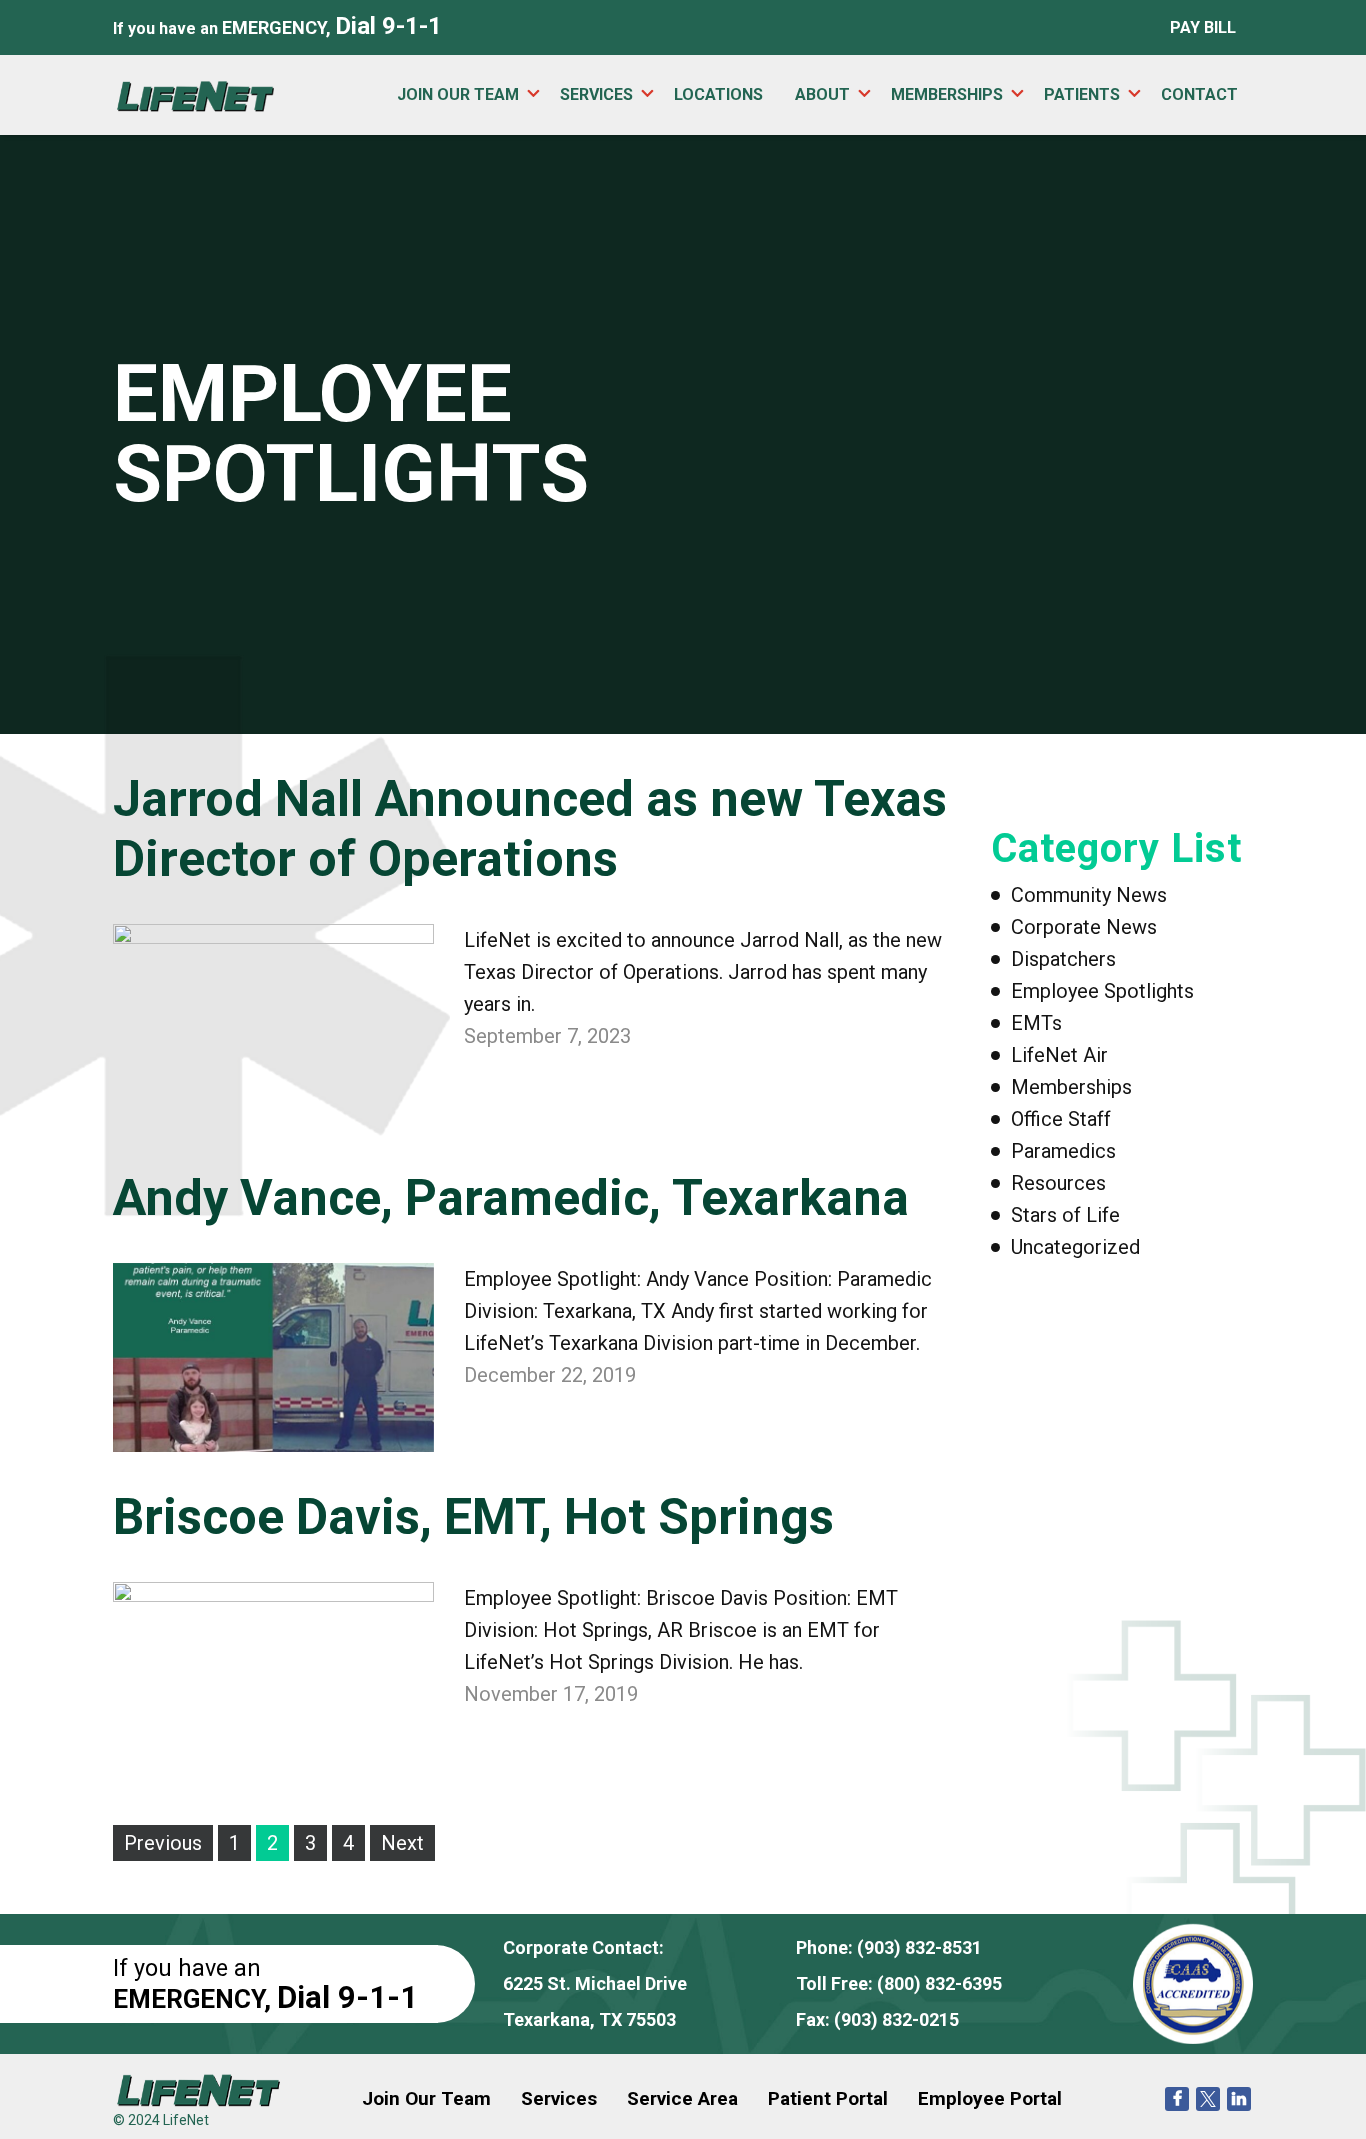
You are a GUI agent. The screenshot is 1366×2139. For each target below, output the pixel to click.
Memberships (947, 94)
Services (596, 94)
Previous (163, 1843)
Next (402, 1843)
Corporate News (1084, 927)
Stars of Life (1065, 1215)
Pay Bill (1203, 27)
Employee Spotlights (1102, 991)
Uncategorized (1075, 1247)
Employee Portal (990, 2098)
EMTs (1036, 1023)
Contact (1199, 94)
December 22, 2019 (550, 1375)
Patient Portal (828, 2098)
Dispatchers (1063, 959)
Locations (718, 94)
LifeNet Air (1059, 1055)
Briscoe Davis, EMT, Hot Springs (473, 1517)
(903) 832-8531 (919, 1947)
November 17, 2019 (551, 1694)
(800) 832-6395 (939, 1983)
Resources (1058, 1183)
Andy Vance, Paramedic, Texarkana (511, 1198)
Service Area (682, 2098)
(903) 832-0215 (896, 2019)
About (822, 94)
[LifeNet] (195, 94)
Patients (1082, 94)
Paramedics (1063, 1151)
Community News (1089, 895)
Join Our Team (458, 94)
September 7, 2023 (547, 1036)
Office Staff (1061, 1119)
